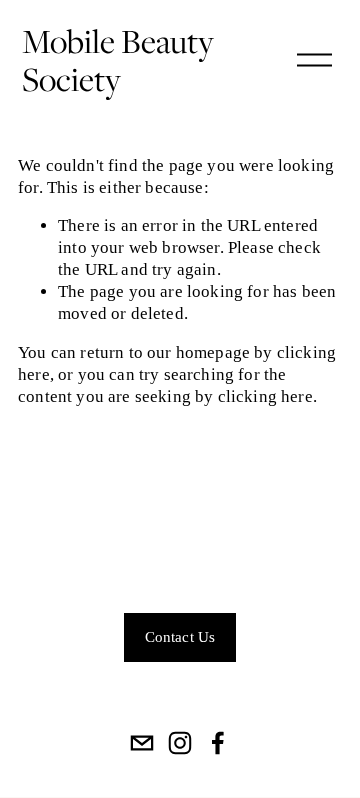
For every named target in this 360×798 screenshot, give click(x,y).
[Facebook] (218, 743)
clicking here (265, 396)
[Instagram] (180, 743)
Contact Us (180, 637)
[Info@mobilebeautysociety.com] (142, 743)
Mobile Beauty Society (118, 60)
